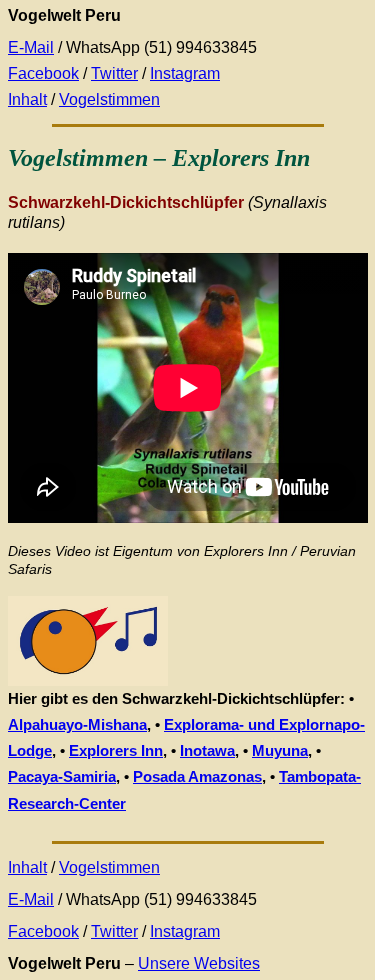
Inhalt (27, 99)
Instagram (185, 73)
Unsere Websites (199, 963)
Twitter (114, 73)
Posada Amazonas (197, 776)
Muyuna (280, 750)
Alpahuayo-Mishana (77, 724)
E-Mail (31, 47)
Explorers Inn (116, 750)
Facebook (43, 73)
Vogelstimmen (109, 99)
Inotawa (207, 750)
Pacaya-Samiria (62, 776)
